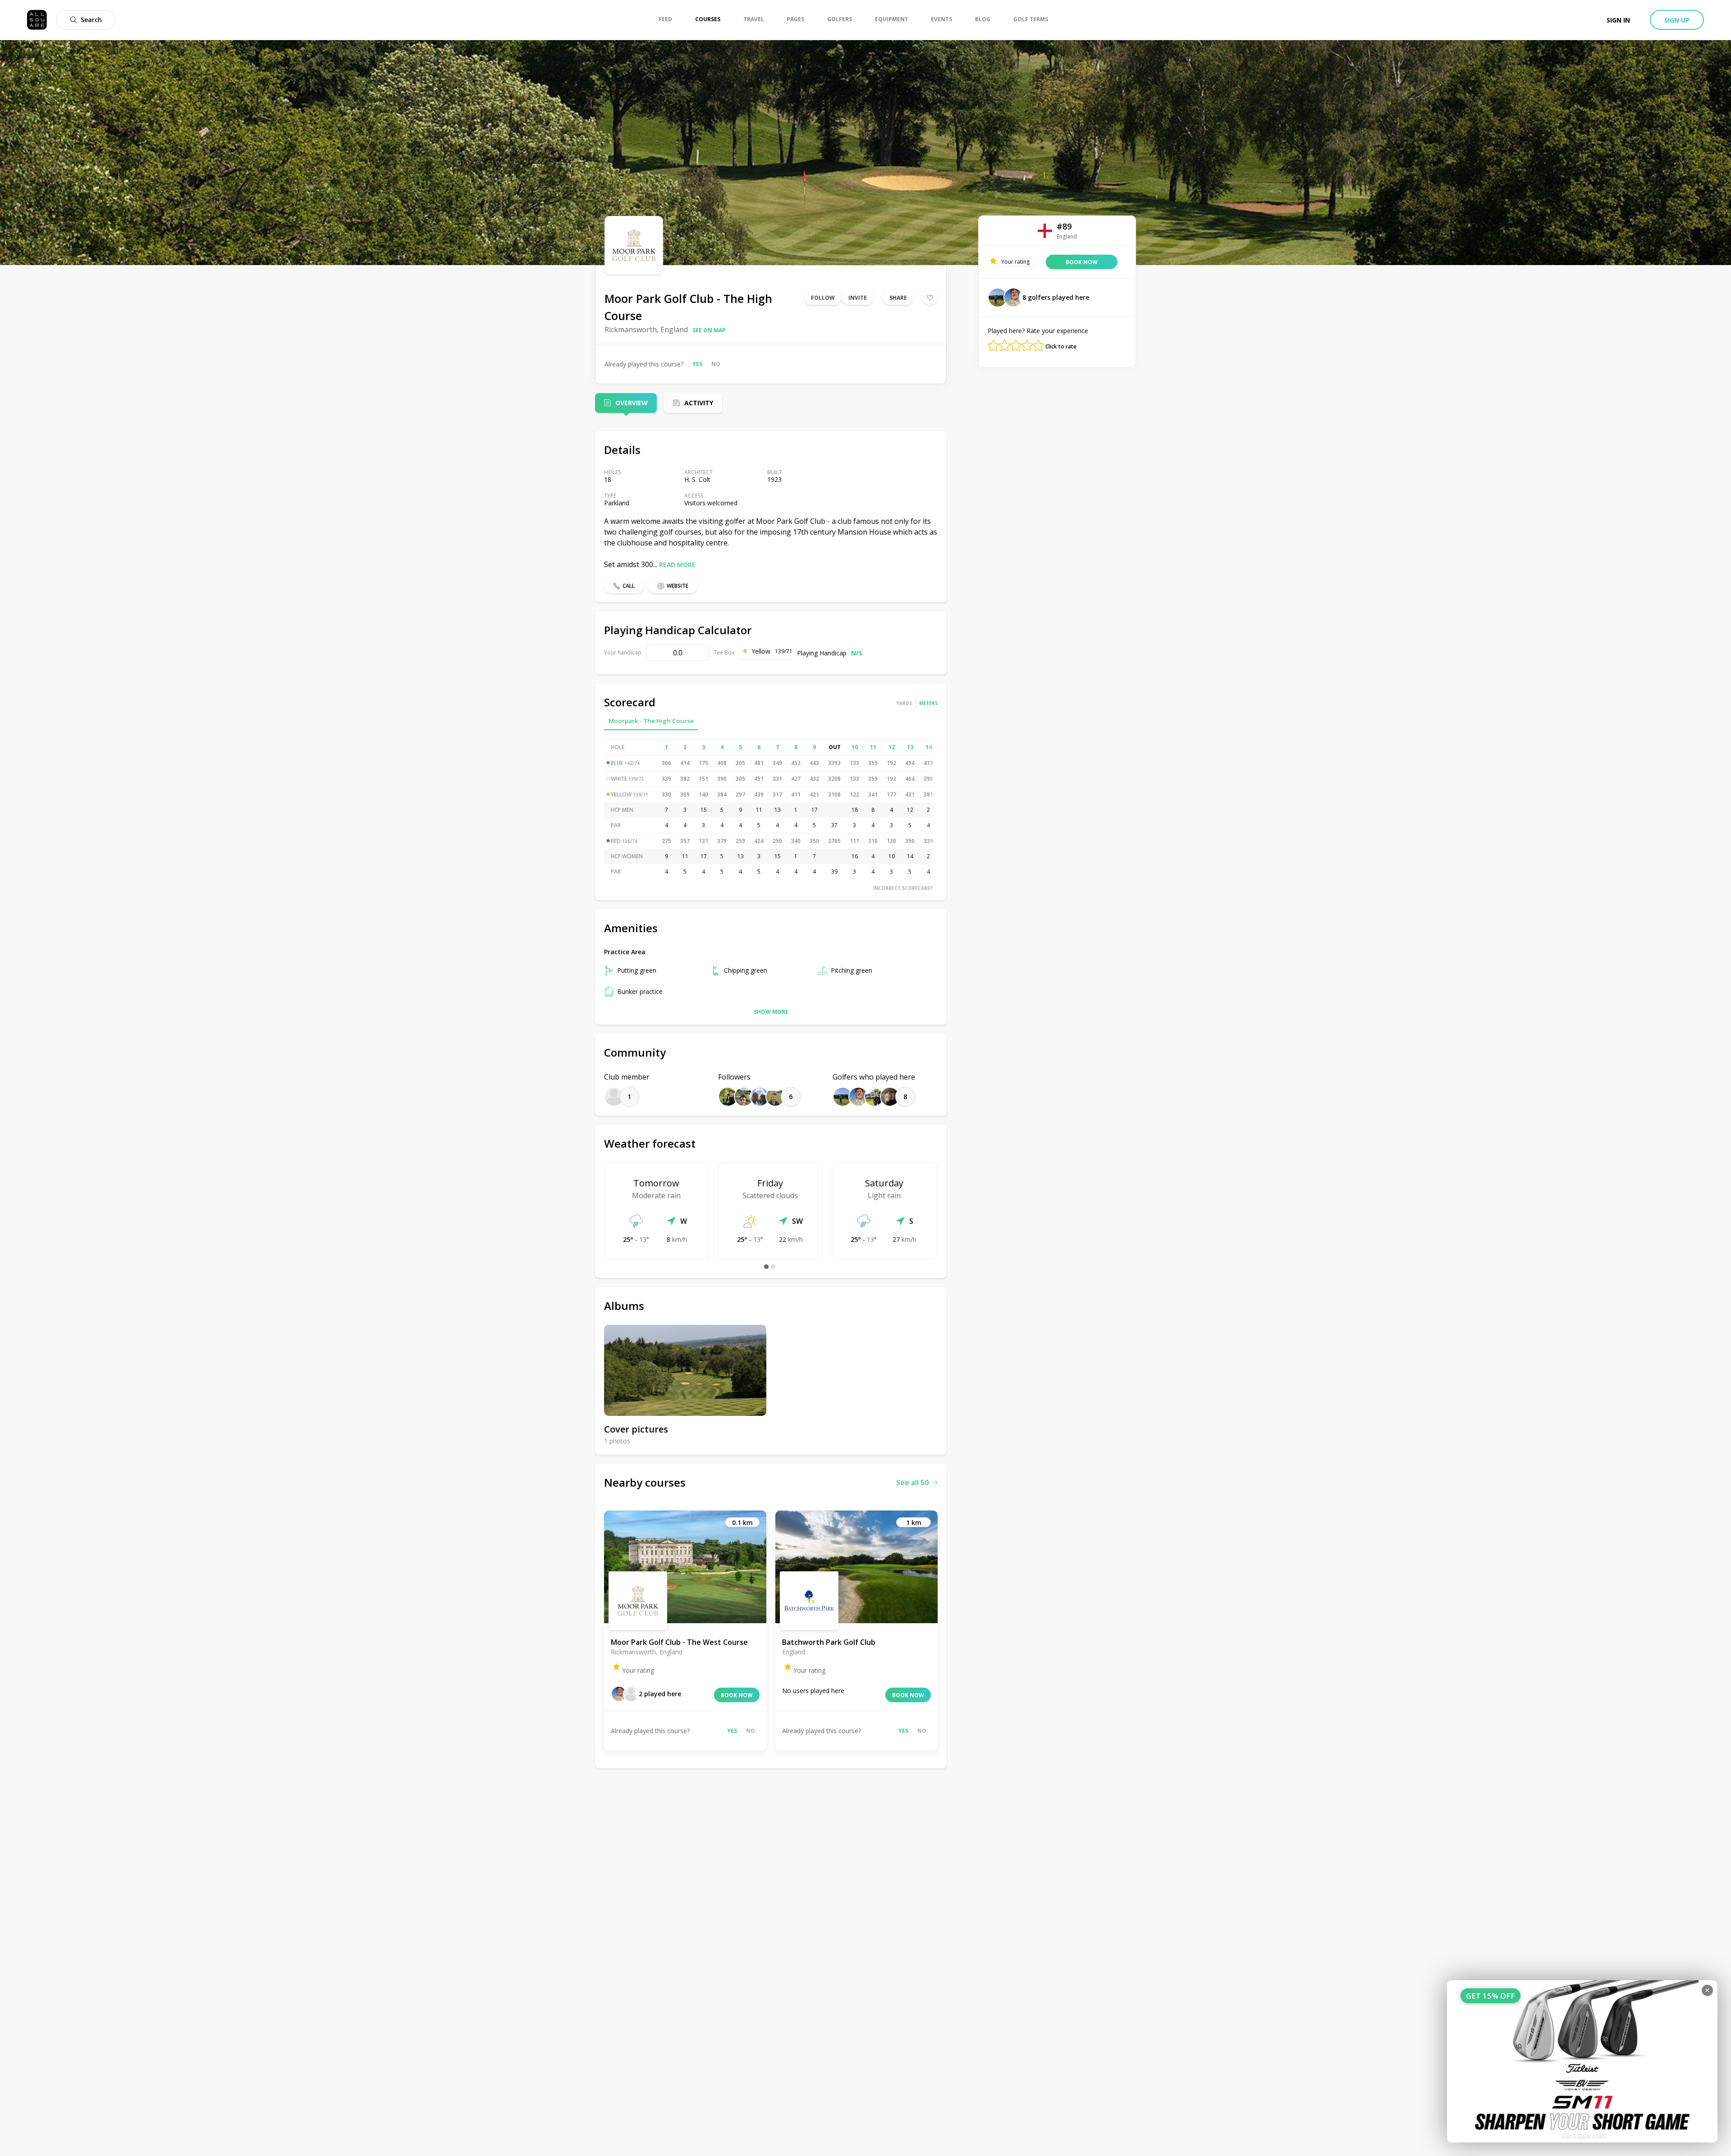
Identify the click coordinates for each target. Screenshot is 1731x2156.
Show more (771, 1012)
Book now (737, 1695)
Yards (904, 703)
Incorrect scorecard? (903, 888)
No (716, 364)
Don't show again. (1585, 2135)
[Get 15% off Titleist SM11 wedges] (1582, 2061)
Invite (858, 298)
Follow (823, 298)
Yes (697, 364)
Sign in (1618, 20)
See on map (709, 330)
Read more (677, 565)
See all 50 (912, 1483)
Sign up (1677, 20)
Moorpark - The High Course (651, 721)
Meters (928, 703)
